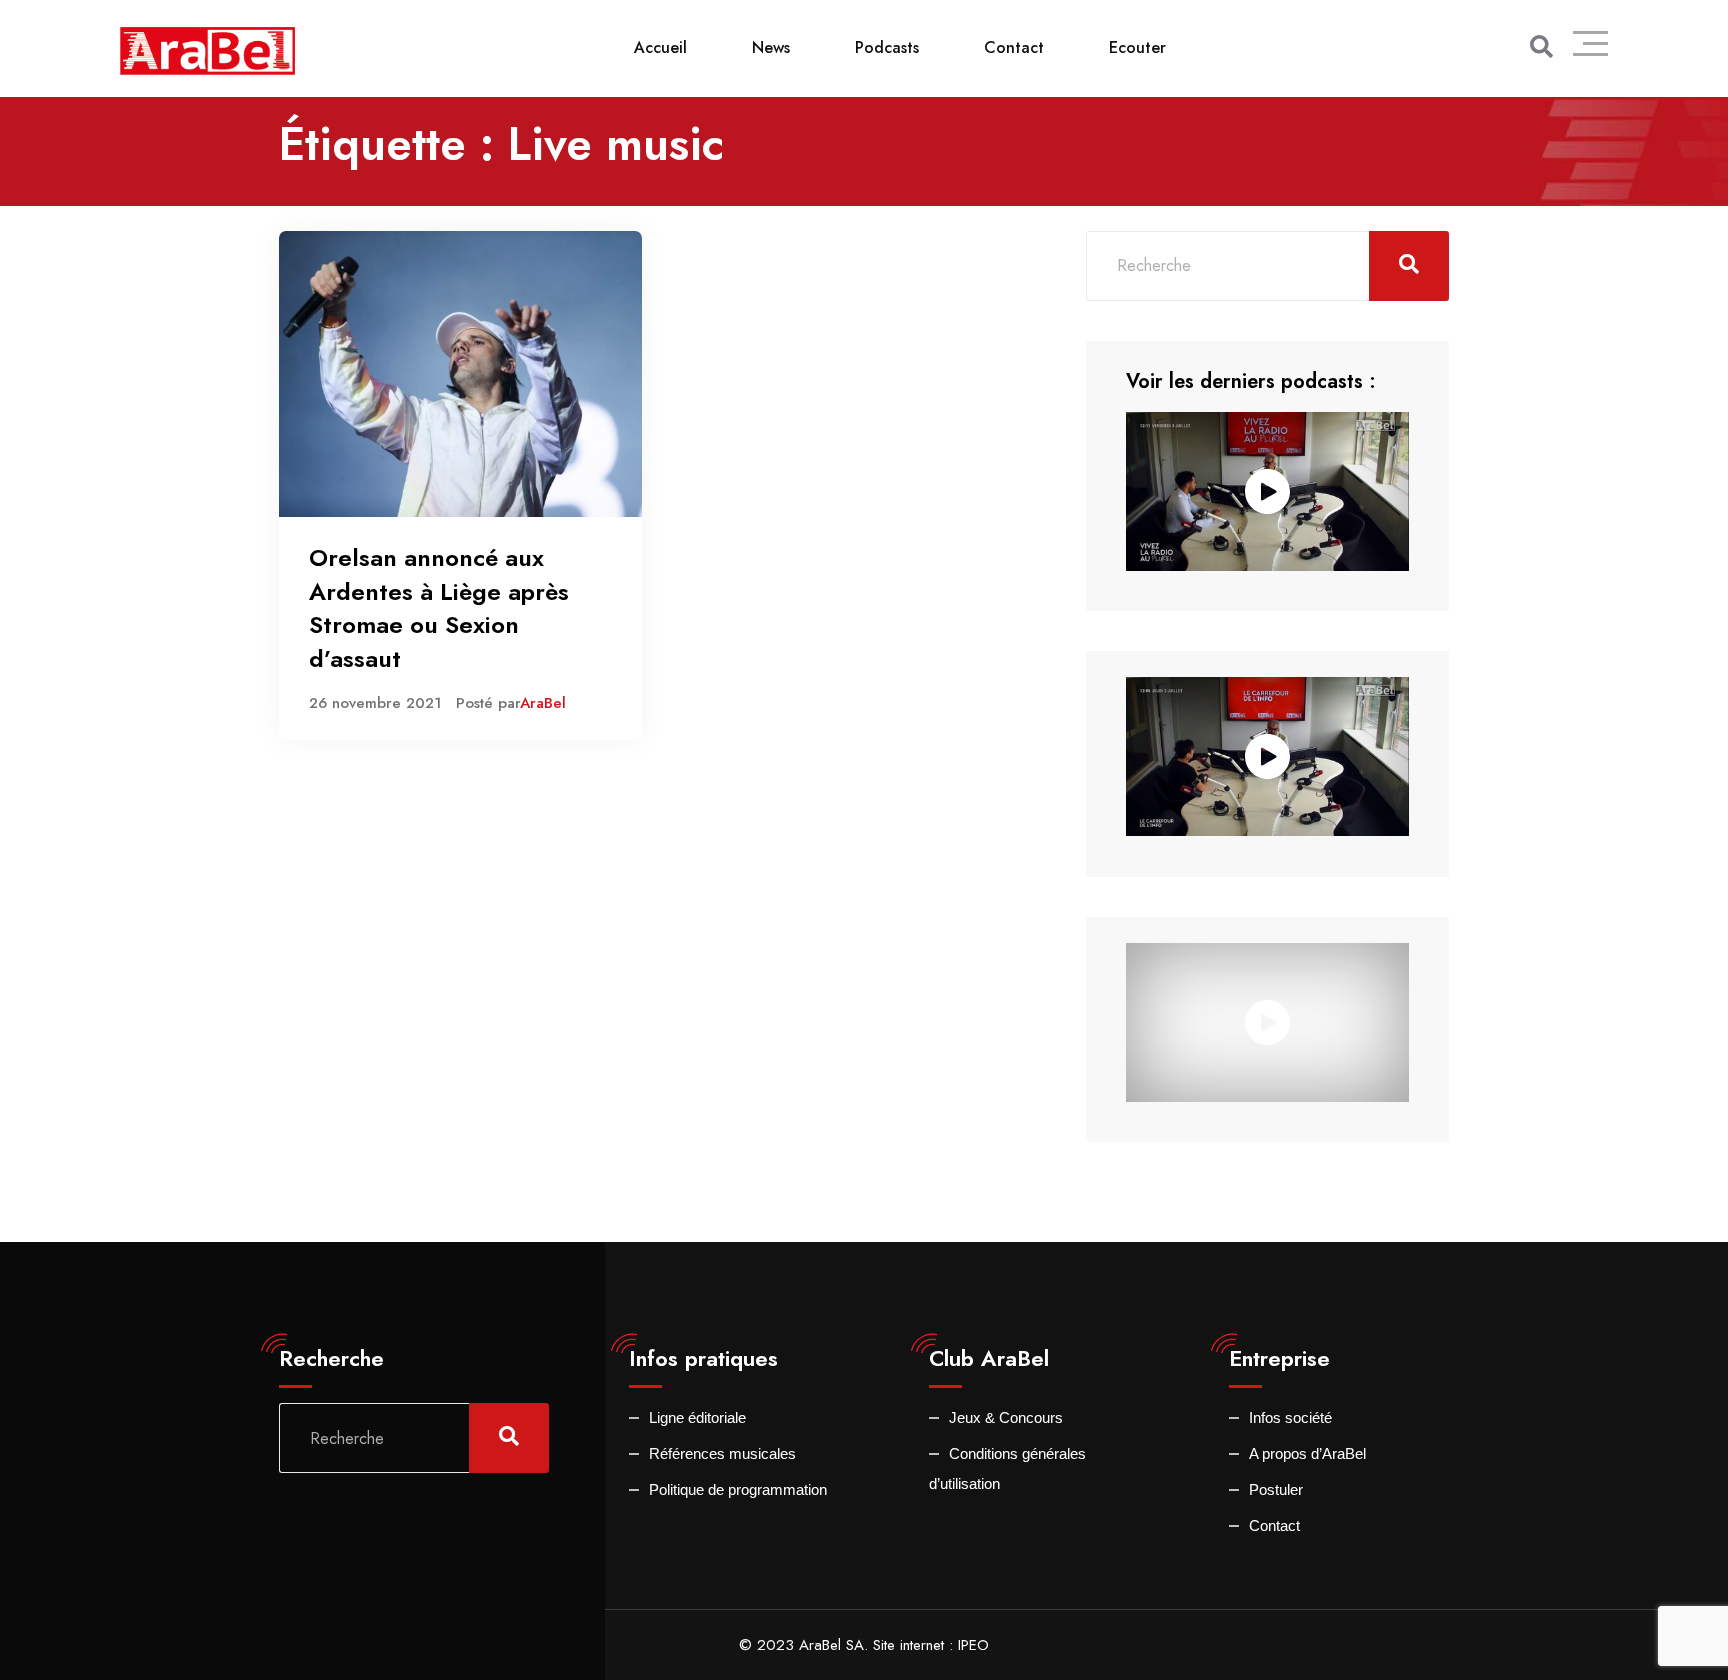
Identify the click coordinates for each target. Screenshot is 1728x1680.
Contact (1014, 47)
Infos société (1290, 1417)
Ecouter (1137, 47)
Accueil (660, 47)
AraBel (543, 703)
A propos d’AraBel (1307, 1453)
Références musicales (722, 1453)
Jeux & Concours (1006, 1417)
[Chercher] (1541, 47)
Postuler (1276, 1489)
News (771, 47)
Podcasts (887, 47)
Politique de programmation (738, 1489)
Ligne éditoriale (697, 1417)
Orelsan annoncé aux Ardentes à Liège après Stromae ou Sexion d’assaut (439, 608)
